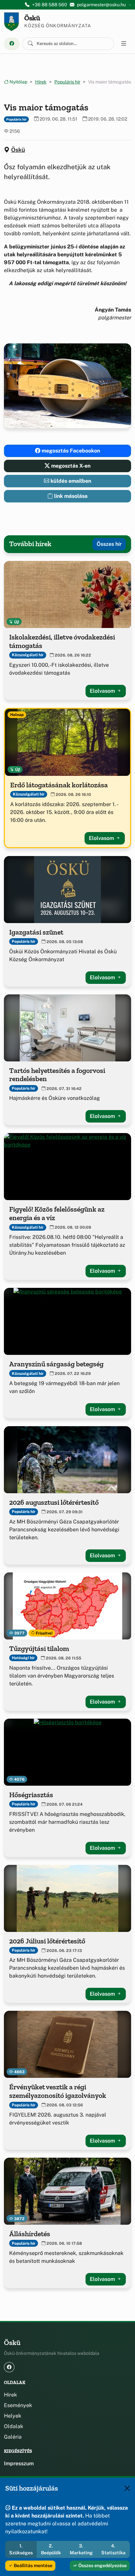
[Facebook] (12, 44)
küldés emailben (70, 481)
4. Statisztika (113, 2549)
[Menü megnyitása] (124, 44)
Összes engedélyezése (102, 2565)
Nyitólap (18, 82)
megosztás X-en (70, 466)
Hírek (41, 82)
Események (18, 2405)
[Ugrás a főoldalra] (11, 22)
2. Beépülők (51, 2549)
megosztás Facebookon (70, 451)
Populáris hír (67, 82)
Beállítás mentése (33, 2565)
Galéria (13, 2437)
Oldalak (14, 2426)
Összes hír (109, 544)
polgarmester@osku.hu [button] (101, 5)
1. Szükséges (21, 2549)
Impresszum (19, 2463)
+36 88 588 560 (50, 5)
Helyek (13, 2416)
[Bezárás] (127, 2488)
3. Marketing (81, 2549)
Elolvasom (103, 691)
